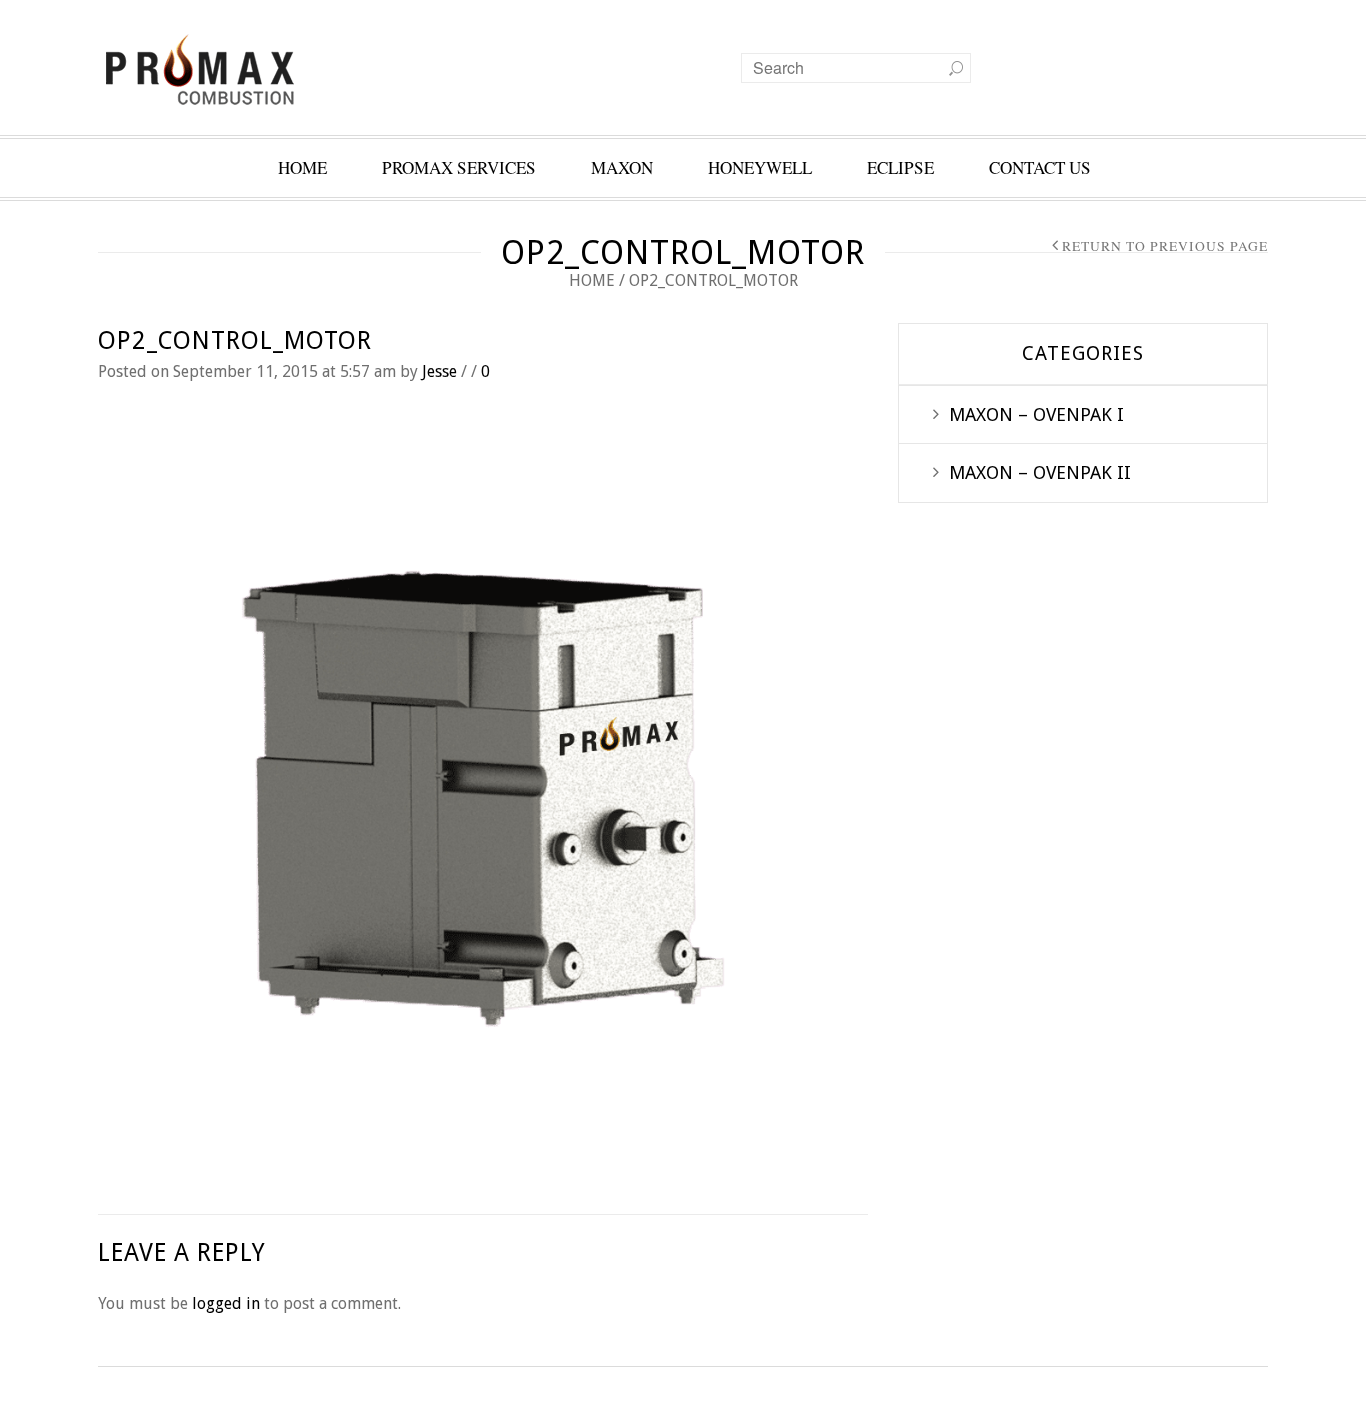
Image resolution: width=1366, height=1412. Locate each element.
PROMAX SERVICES (459, 167)
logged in (226, 1303)
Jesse (439, 371)
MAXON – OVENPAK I (1036, 414)
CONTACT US (1040, 167)
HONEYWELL (760, 167)
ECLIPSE (900, 167)
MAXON (622, 167)
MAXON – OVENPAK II (1040, 472)
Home (592, 280)
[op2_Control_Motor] (483, 797)
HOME (302, 167)
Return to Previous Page (1165, 246)
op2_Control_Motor (235, 340)
